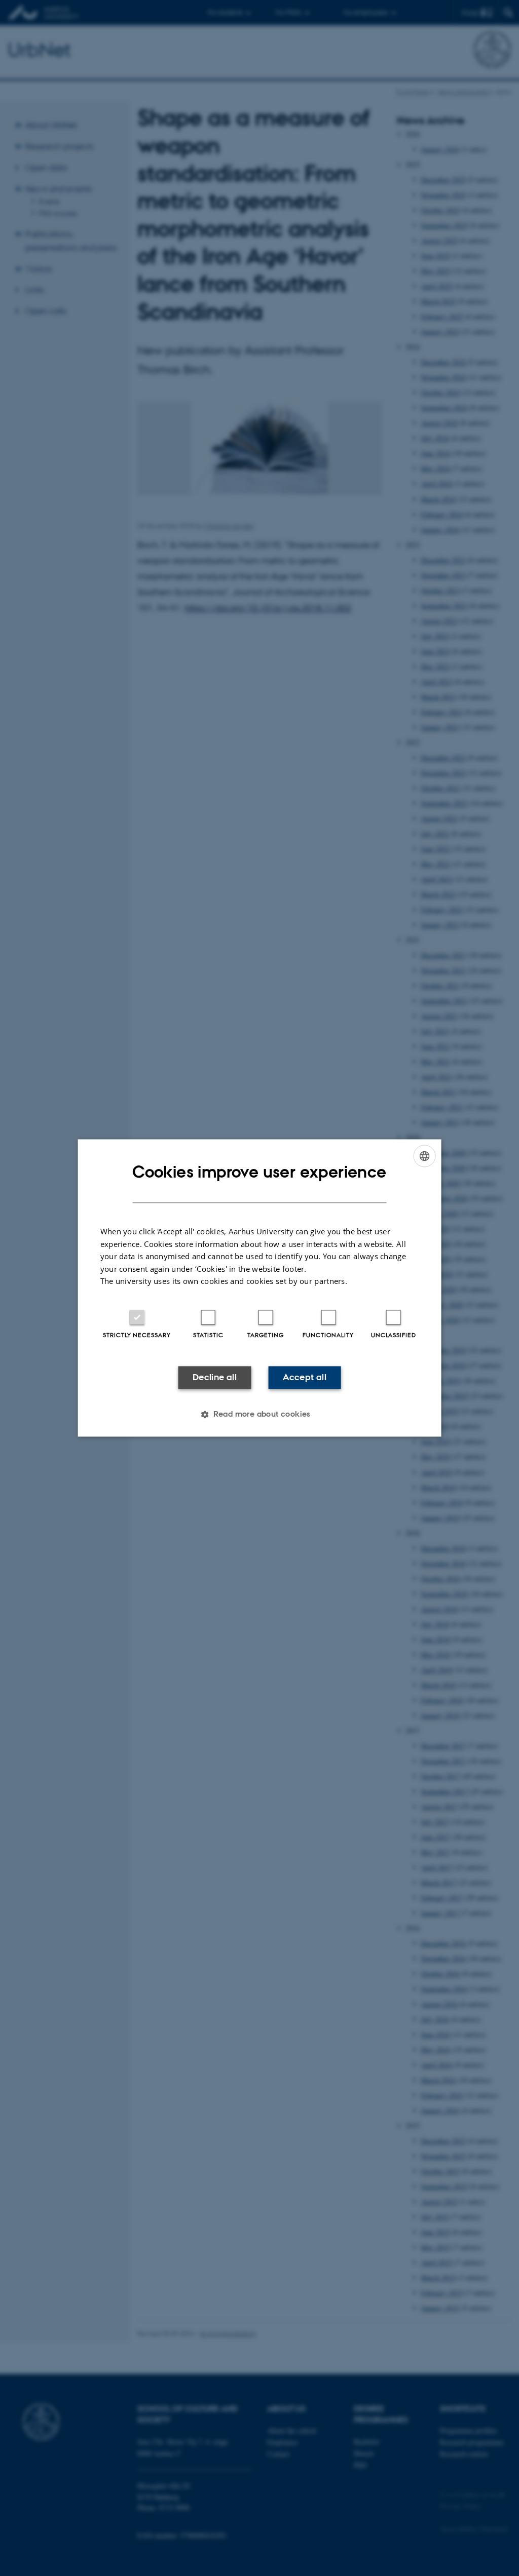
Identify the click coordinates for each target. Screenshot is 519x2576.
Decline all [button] (215, 1377)
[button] (259, 1415)
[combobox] (424, 1156)
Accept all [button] (305, 1377)
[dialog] (260, 1288)
